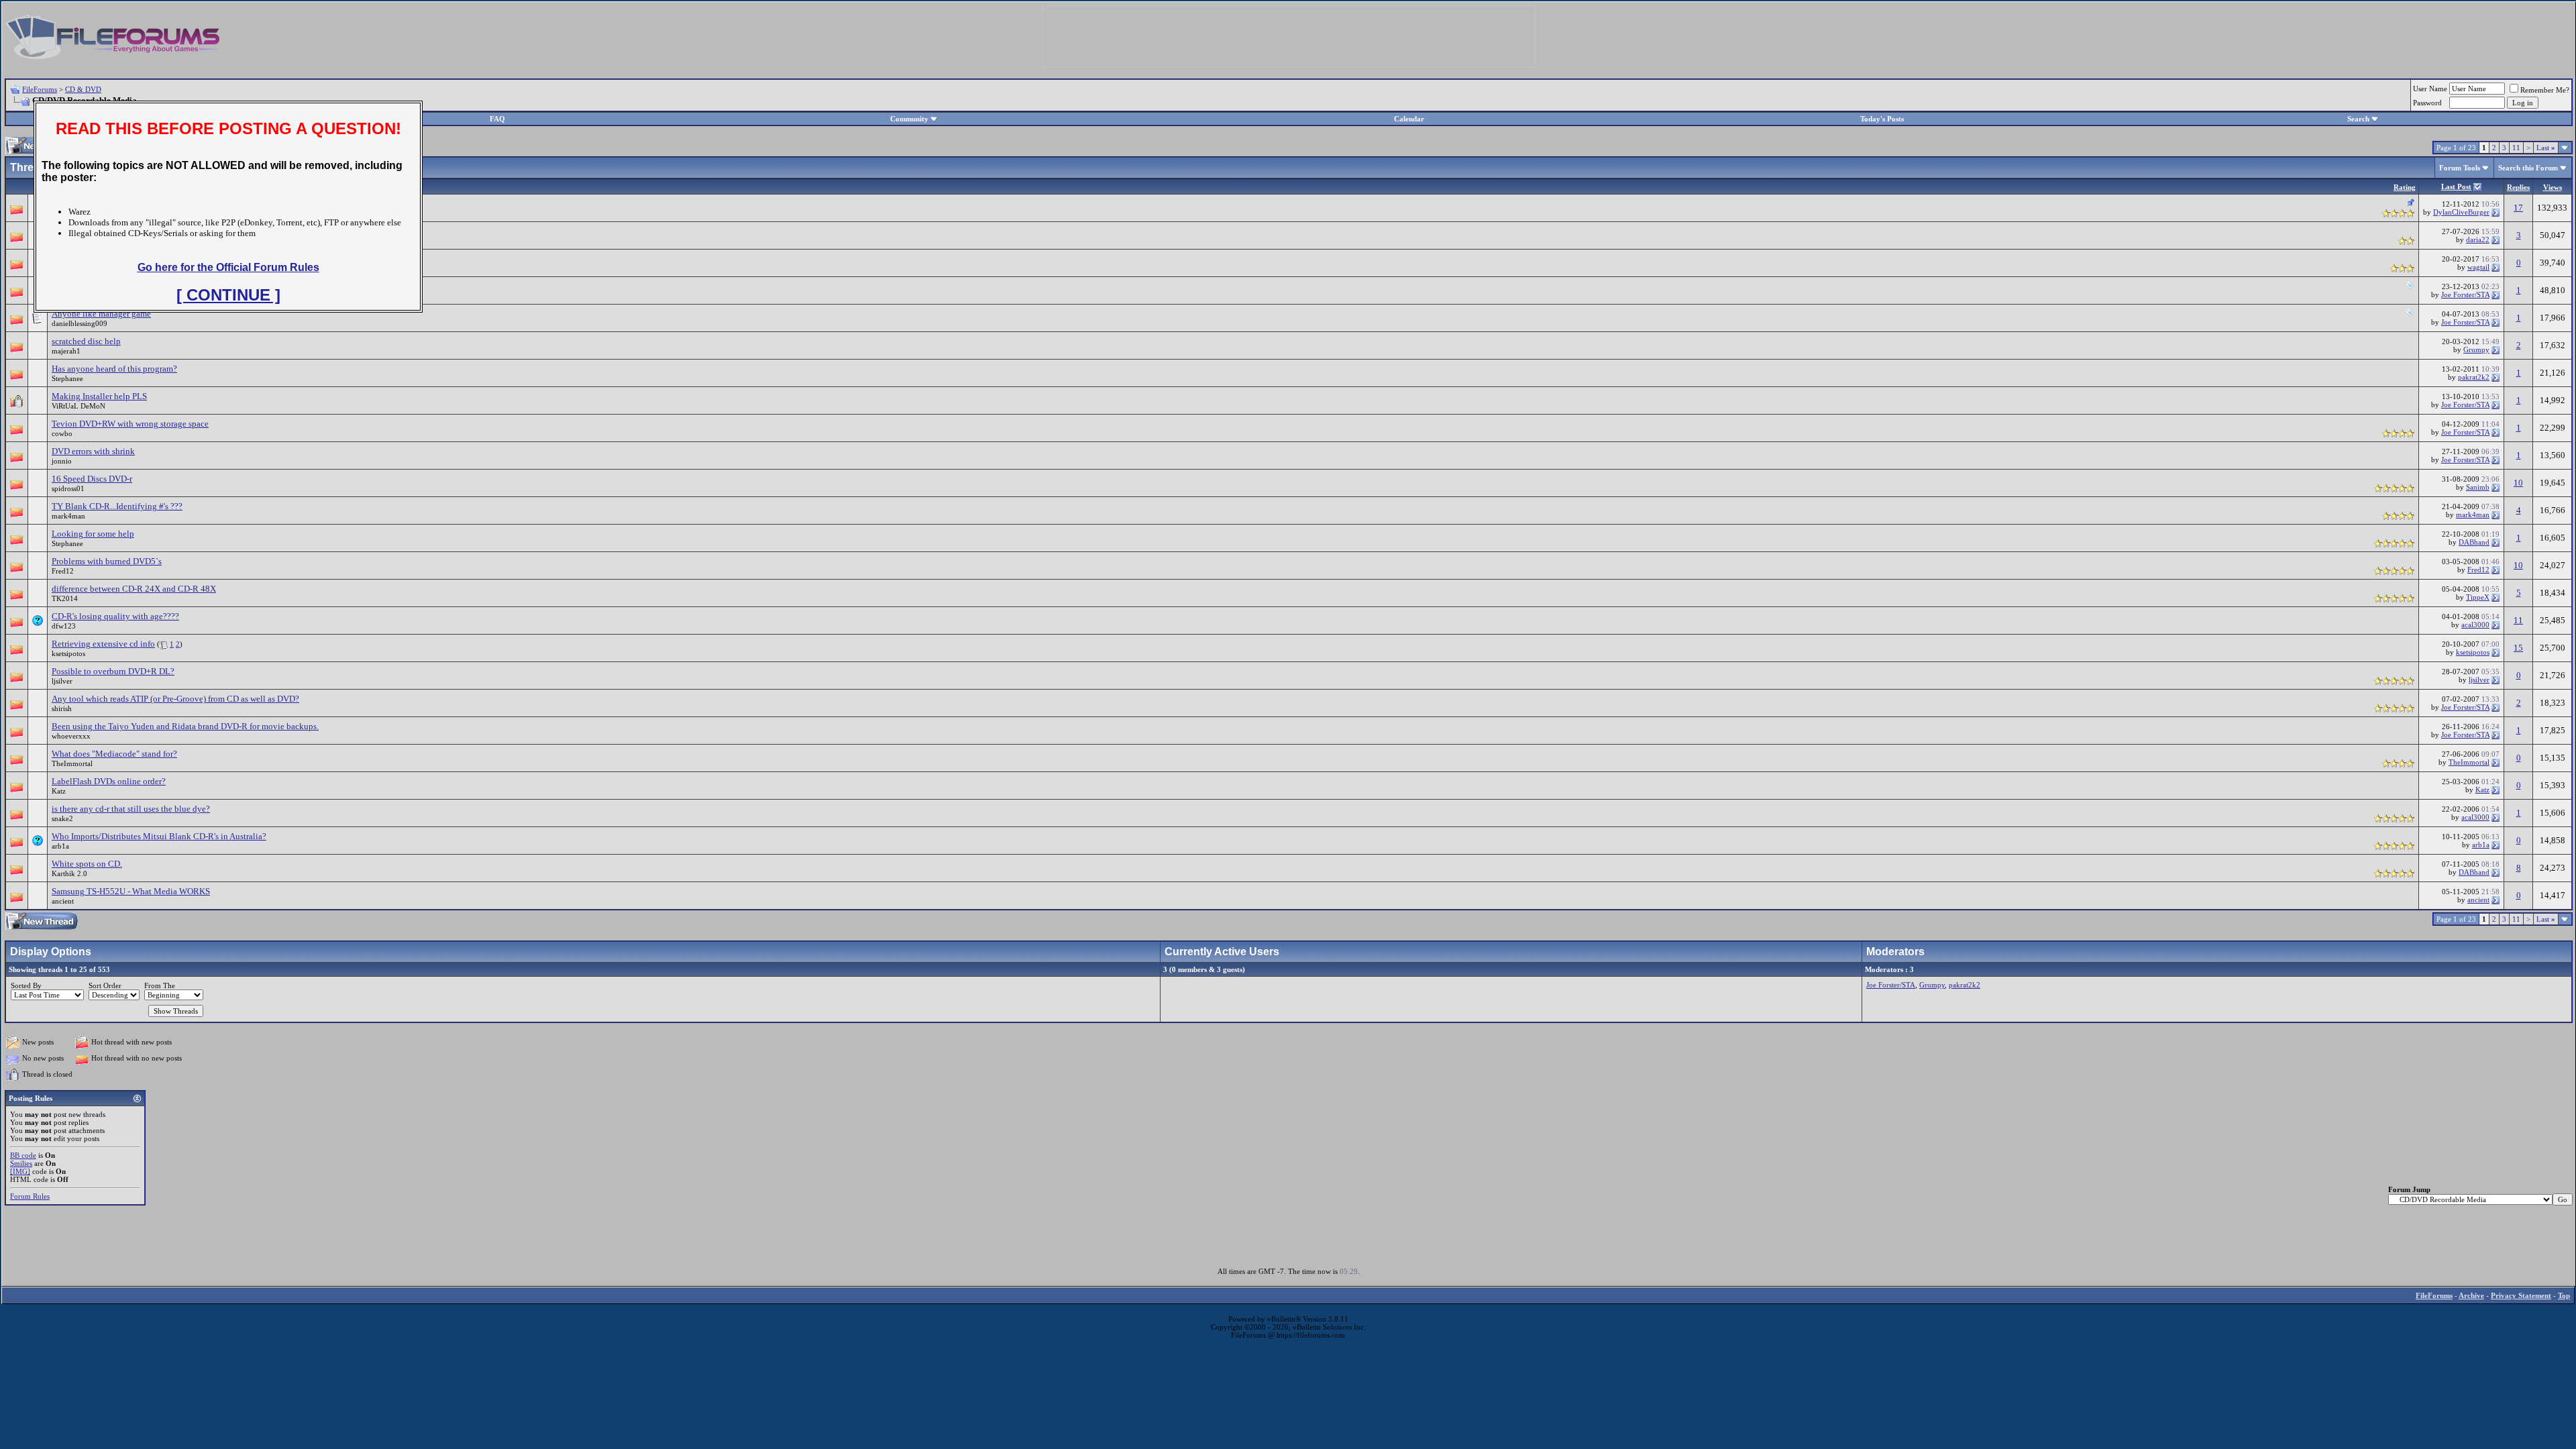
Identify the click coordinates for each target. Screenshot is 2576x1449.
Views (2553, 187)
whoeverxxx (71, 736)
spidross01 (68, 488)
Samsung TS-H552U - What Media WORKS (131, 891)
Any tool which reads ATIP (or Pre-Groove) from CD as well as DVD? (175, 699)
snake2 (62, 818)
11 (2516, 148)
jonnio (62, 461)
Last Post (2456, 186)
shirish (62, 708)
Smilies (21, 1163)
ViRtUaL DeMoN (78, 406)
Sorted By (26, 985)
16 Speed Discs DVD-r (92, 479)
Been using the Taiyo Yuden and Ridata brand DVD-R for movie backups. (185, 726)
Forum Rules (30, 1196)
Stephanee (67, 378)
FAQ (497, 119)
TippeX (2478, 597)
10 (2518, 483)
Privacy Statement (2521, 1295)
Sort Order (105, 985)
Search (2358, 119)
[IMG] (20, 1171)
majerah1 (66, 351)
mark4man (68, 516)
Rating (2405, 187)
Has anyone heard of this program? (114, 369)
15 (2518, 648)
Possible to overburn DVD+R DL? (113, 671)
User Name (2430, 89)
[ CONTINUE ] (228, 295)
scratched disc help (86, 341)
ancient (63, 901)
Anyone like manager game (101, 314)
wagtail (2478, 267)
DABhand (2474, 542)
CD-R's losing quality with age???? (115, 616)
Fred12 (63, 571)
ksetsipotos (68, 653)
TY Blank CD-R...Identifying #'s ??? (117, 506)
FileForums (40, 89)
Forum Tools (2460, 168)
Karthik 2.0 (69, 873)
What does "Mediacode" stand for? (114, 754)
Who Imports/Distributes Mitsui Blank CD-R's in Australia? (159, 836)
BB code (23, 1155)
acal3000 (2475, 625)
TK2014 (65, 598)
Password (2427, 103)
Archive (2471, 1295)
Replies (2518, 187)
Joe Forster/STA (2465, 294)
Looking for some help (93, 534)
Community (909, 119)
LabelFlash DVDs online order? (109, 781)
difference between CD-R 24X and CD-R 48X (134, 589)
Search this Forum (2528, 168)
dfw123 (64, 626)
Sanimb (2478, 487)
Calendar (1409, 119)
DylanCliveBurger (2461, 212)
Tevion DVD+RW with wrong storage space (130, 424)
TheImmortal (72, 763)
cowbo (62, 433)
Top (2564, 1295)
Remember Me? (2545, 90)
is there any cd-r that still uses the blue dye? (131, 809)
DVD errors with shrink (93, 451)
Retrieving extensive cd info (103, 644)
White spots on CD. (87, 864)
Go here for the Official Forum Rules (228, 267)
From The (160, 985)
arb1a (60, 846)
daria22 (2478, 239)
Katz (59, 791)
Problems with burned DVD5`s (107, 561)
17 (2518, 208)
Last (2546, 148)
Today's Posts (1882, 119)
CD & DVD (83, 89)
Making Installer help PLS (99, 396)
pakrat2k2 (2474, 377)
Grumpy (2476, 350)
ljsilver (62, 681)
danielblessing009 (79, 323)
